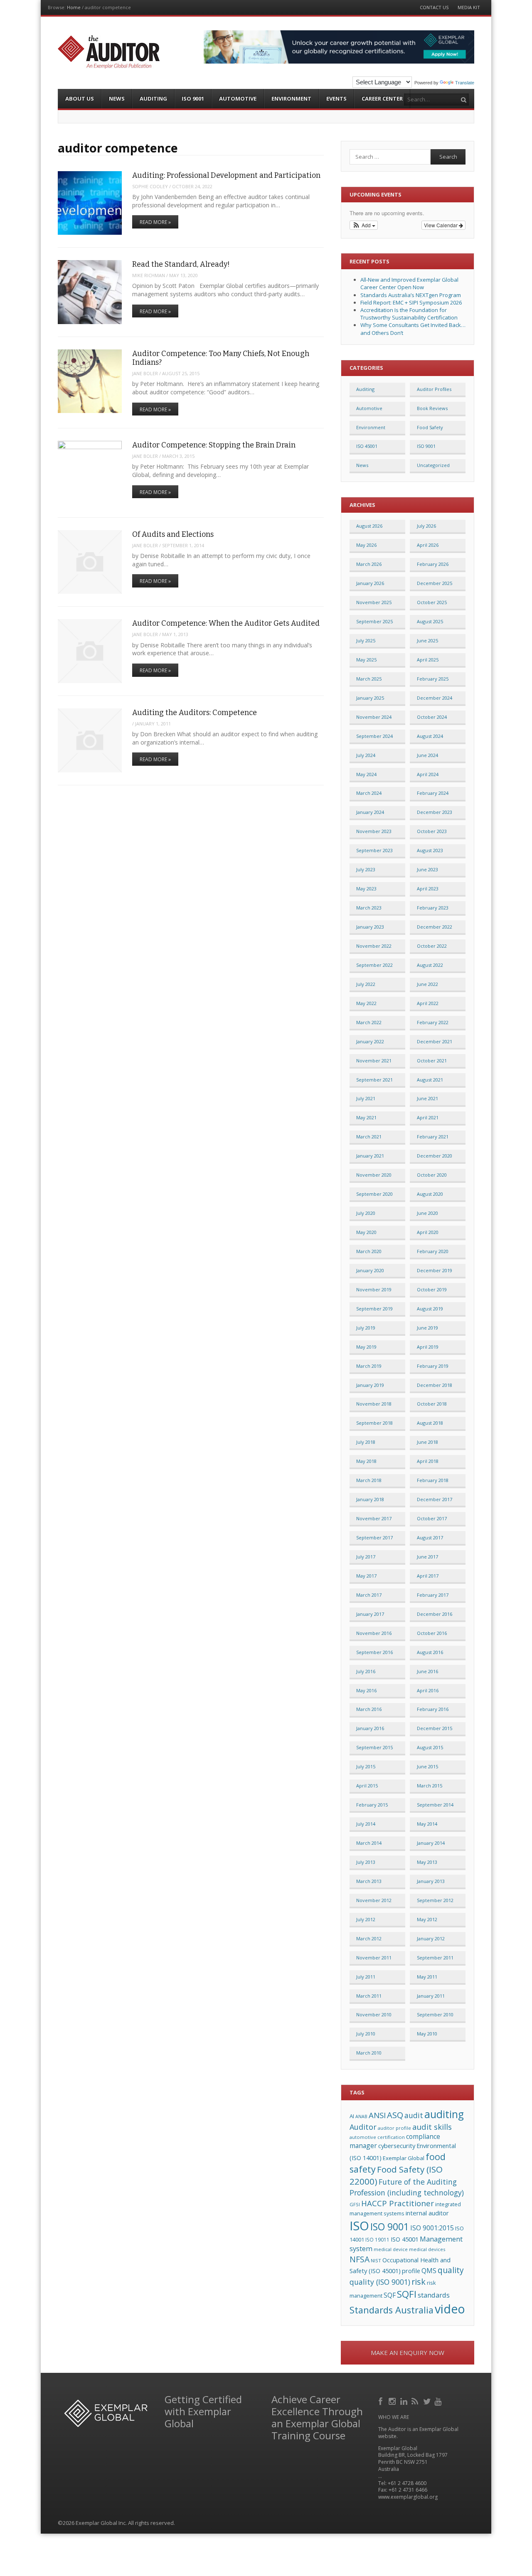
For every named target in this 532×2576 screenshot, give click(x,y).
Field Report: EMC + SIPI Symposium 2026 (411, 302)
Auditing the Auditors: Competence (195, 713)
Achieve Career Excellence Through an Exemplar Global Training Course (317, 2417)
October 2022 (432, 946)
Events (336, 98)
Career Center (382, 98)
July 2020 (366, 1213)
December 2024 (435, 698)
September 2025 (374, 621)
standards (434, 2295)
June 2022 (427, 984)
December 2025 (435, 583)
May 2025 (366, 660)
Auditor (363, 2127)
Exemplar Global (404, 2158)
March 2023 (369, 908)
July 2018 (366, 1442)
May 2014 (427, 1824)
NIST (376, 2260)
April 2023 (428, 889)
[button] (364, 225)
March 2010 (369, 2053)
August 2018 (430, 1423)
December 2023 (435, 812)
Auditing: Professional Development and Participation (226, 175)
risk (419, 2282)
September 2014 (435, 1805)
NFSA (360, 2259)
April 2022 (428, 1003)
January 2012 (431, 1938)
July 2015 (366, 1766)
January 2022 (370, 1041)
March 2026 (369, 564)
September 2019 (374, 1309)
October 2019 (432, 1289)
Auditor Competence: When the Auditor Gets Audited (226, 623)
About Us (80, 98)
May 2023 (366, 889)
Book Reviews (432, 408)
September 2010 (435, 2014)
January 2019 (370, 1385)
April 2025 (428, 660)
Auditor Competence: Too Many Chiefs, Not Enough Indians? (221, 358)
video (450, 2309)
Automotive (238, 98)
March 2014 (369, 1843)
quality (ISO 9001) (380, 2282)
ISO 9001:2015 (432, 2228)
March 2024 (369, 793)
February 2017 (433, 1595)
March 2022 (369, 1022)
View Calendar (441, 225)
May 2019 (366, 1347)
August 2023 (430, 850)
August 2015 (430, 1747)
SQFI (407, 2294)
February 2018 (433, 1480)
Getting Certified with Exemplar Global (203, 2411)
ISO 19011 (377, 2239)
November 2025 (374, 602)
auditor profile (394, 2128)
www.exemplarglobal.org (408, 2497)
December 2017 (435, 1499)
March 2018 (369, 1480)
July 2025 (366, 640)
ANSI (377, 2115)
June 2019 (427, 1328)
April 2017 (428, 1576)
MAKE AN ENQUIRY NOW (408, 2352)
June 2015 (427, 1766)
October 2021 (432, 1061)
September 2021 (374, 1080)
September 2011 (435, 1958)
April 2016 (428, 1690)
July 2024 (366, 755)
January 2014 (431, 1843)
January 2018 (370, 1499)
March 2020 (369, 1251)
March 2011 (369, 1996)
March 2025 (369, 679)
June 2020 (427, 1213)
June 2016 (427, 1671)
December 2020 (435, 1156)
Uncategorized (433, 465)
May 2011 (427, 1977)
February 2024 (433, 793)
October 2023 (432, 831)
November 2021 (374, 1061)
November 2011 (374, 1958)
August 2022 (430, 965)
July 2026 (426, 526)
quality (451, 2270)
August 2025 (430, 621)
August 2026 (369, 526)
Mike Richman (149, 275)
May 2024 (366, 774)
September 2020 (374, 1194)
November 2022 (374, 946)
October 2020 (432, 1175)
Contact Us (434, 7)
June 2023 (427, 869)
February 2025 (433, 679)
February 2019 (433, 1366)
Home (74, 7)
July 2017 (366, 1557)
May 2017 (366, 1576)
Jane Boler (145, 373)
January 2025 (370, 698)
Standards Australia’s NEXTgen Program (411, 295)
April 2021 (428, 1117)
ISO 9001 (193, 98)
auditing (444, 2114)
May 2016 (366, 1690)
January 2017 (370, 1614)
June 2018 (427, 1442)
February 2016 (433, 1709)
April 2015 (367, 1786)
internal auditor (427, 2213)
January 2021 (370, 1156)
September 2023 (374, 850)
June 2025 (427, 640)
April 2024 (428, 774)
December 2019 (435, 1270)
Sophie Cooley (150, 186)
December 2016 (435, 1614)
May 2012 (427, 1919)
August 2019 (430, 1309)
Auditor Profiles (434, 389)
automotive (363, 2137)
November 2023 (374, 831)
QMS (429, 2271)
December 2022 (435, 927)
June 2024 (427, 755)
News (117, 98)
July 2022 (366, 984)
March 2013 (369, 1881)
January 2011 (431, 1996)
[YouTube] (439, 2400)
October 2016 (432, 1633)
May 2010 (427, 2034)
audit (414, 2115)
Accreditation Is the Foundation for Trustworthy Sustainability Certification (409, 314)
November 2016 (374, 1633)
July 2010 (366, 2034)
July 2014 (366, 1824)
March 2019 (369, 1366)
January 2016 (370, 1728)
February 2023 (433, 908)
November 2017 (374, 1518)
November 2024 (374, 717)
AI (352, 2116)
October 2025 (432, 602)
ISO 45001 (367, 446)
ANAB (361, 2116)
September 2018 (374, 1423)
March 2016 (369, 1709)
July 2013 (366, 1862)
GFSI (355, 2204)
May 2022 (366, 1003)
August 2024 (430, 736)
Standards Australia (392, 2310)
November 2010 (374, 2014)
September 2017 (374, 1537)
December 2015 (435, 1728)
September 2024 (374, 736)
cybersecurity (397, 2146)
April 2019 (428, 1347)
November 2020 (374, 1175)
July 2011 (366, 1977)
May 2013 (427, 1862)
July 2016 (366, 1671)
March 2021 (369, 1137)
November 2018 (374, 1404)
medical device (391, 2249)
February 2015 (372, 1805)
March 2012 (369, 1938)
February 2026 (433, 564)
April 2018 (428, 1461)
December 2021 (435, 1041)
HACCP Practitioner (398, 2203)
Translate (465, 83)
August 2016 (430, 1652)
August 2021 (430, 1080)
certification (391, 2137)
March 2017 (369, 1595)
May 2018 (366, 1461)
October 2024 (432, 717)
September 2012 (435, 1900)
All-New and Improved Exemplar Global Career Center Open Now (409, 283)
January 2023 (370, 927)
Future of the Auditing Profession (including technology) (407, 2187)
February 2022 (433, 1022)
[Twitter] (427, 2400)
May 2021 (366, 1117)
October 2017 (432, 1518)
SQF (390, 2295)
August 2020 (430, 1194)
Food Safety (430, 427)
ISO (359, 2226)
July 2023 (366, 869)
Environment (291, 98)
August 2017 (430, 1537)
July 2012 (366, 1919)
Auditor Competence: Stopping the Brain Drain (214, 445)
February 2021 (433, 1137)
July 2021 (366, 1098)
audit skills (432, 2127)
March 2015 (430, 1786)
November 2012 (374, 1900)
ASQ (395, 2115)
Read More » (155, 222)
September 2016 (374, 1652)
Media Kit (469, 7)
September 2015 (374, 1747)
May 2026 (366, 545)
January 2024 (370, 812)
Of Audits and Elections (173, 534)
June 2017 (427, 1557)
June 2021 (427, 1098)
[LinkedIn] (405, 2400)
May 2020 (366, 1232)
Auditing (153, 98)
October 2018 (432, 1404)
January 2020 (370, 1270)
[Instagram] (393, 2400)
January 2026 (370, 583)
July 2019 (366, 1328)
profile (411, 2271)
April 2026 (428, 545)
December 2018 (435, 1385)
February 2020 (433, 1251)
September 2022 (374, 965)
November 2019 (374, 1289)
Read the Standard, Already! (181, 264)
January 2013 (431, 1881)
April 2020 (428, 1232)
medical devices (427, 2249)
